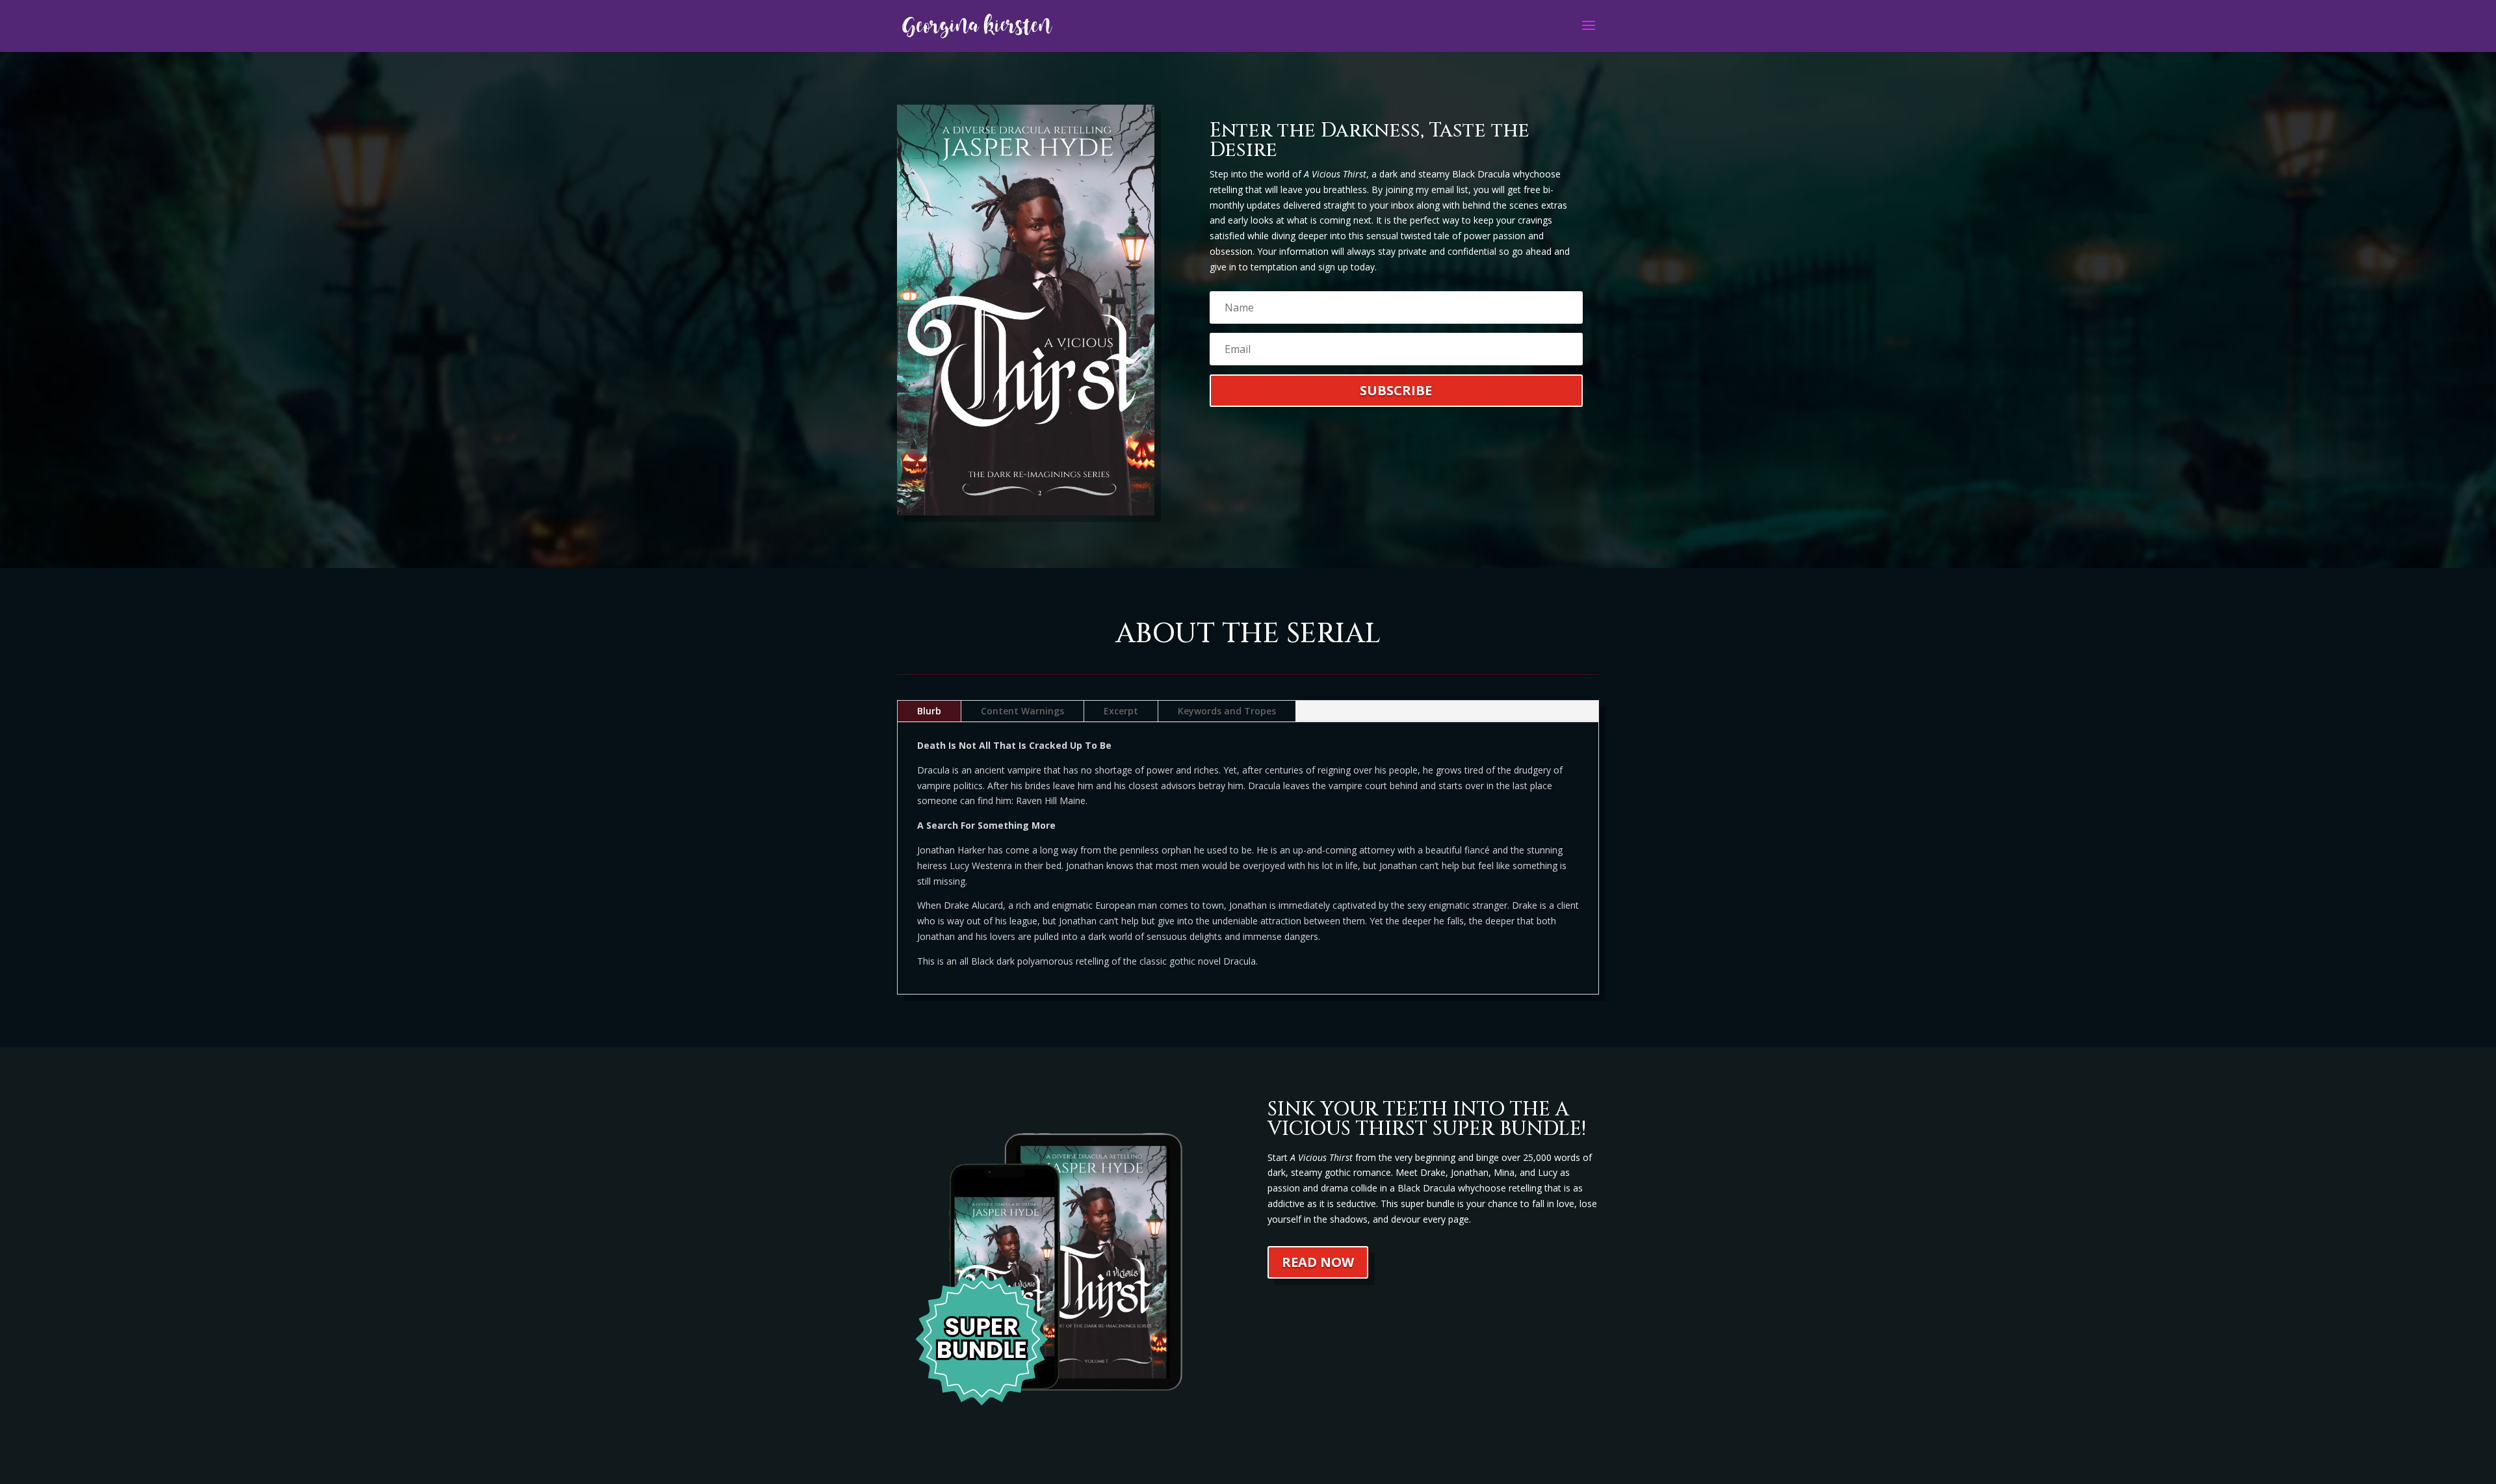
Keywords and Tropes (1227, 711)
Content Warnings (1022, 711)
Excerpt (1121, 711)
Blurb (929, 711)
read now (1318, 1262)
